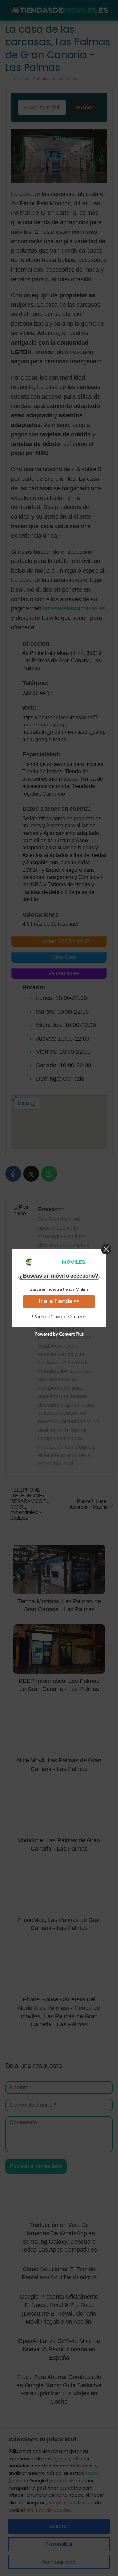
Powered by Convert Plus (59, 1334)
